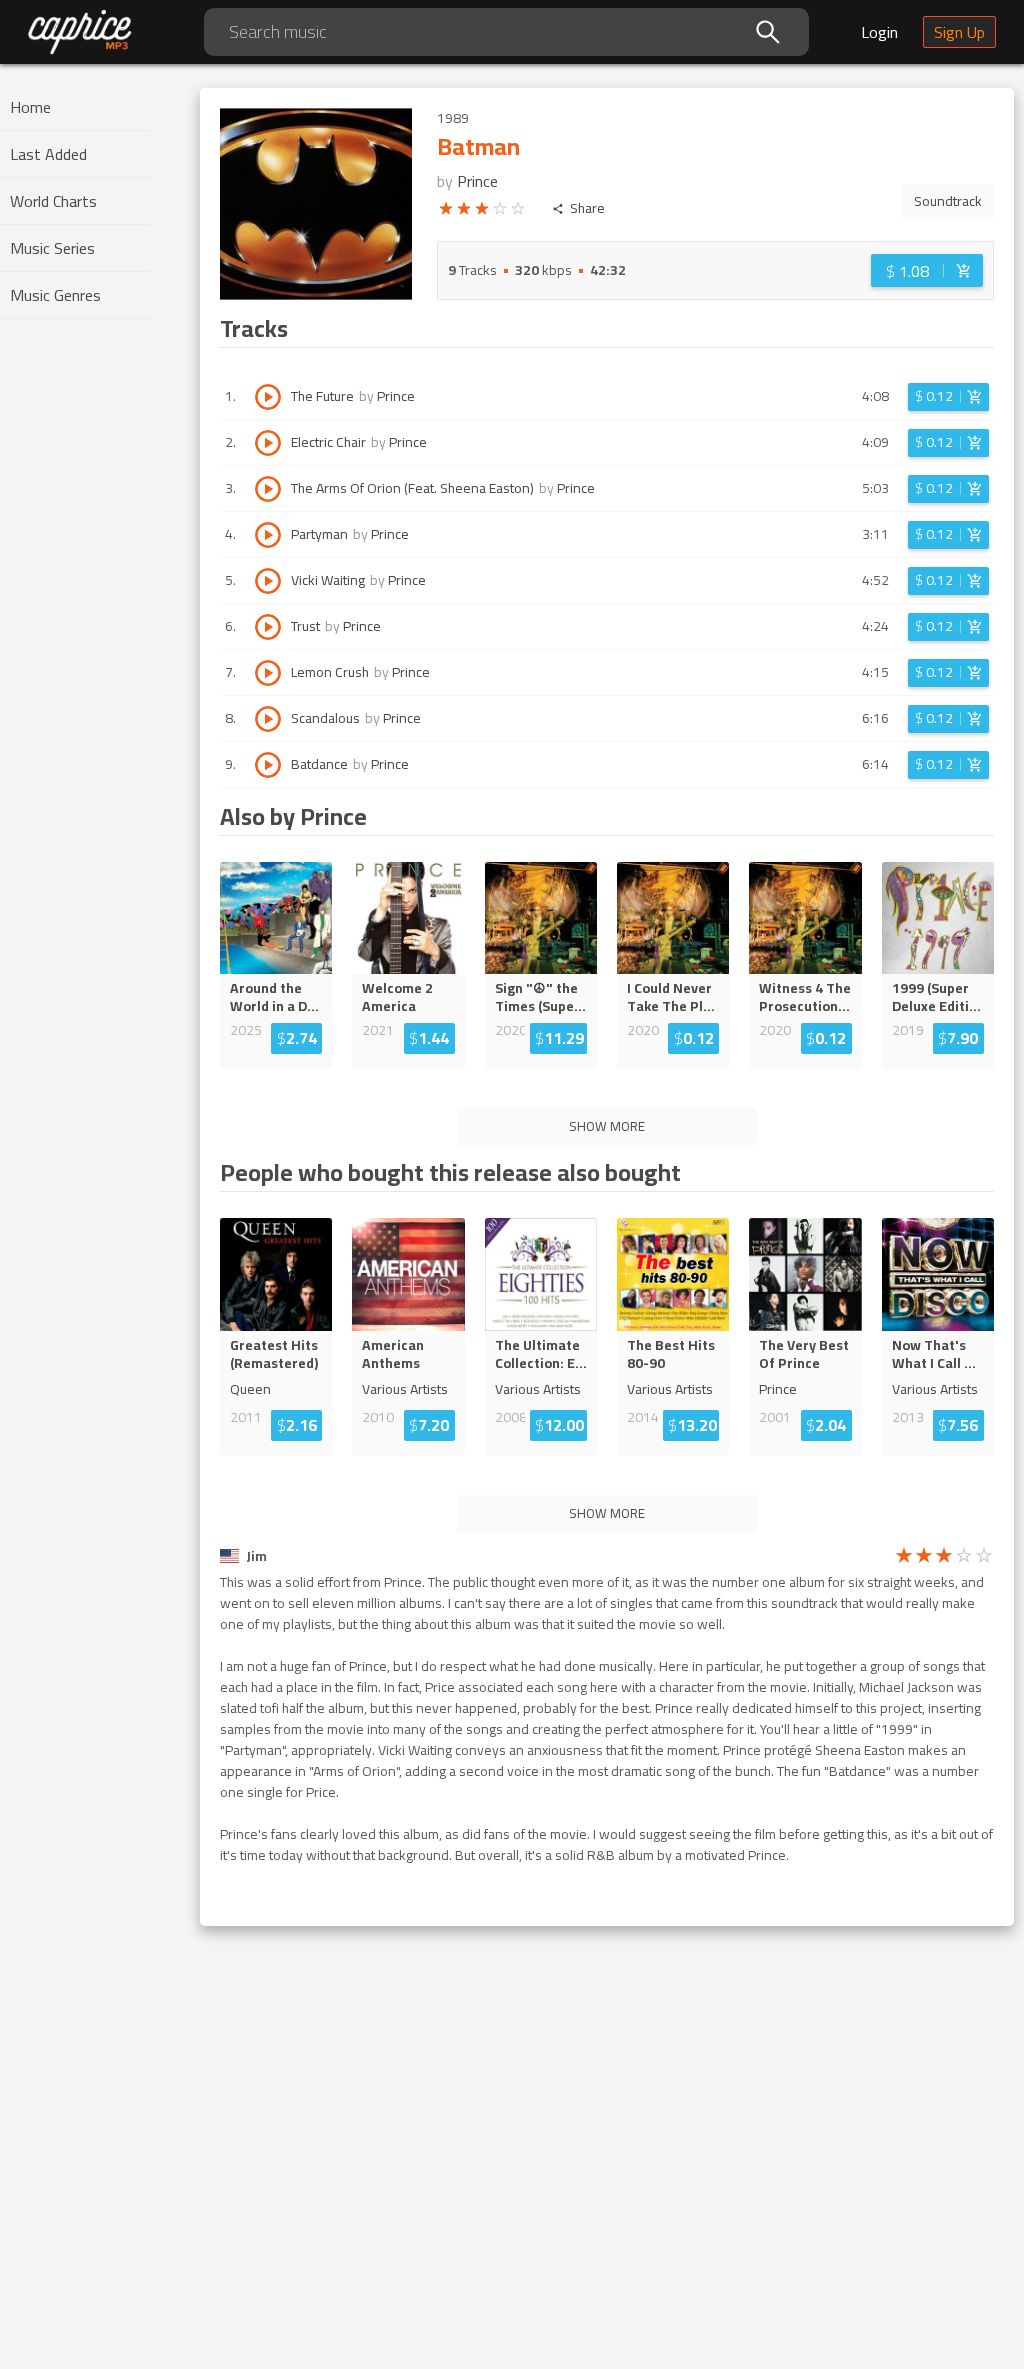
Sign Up (959, 32)
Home (30, 107)
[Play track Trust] (268, 627)
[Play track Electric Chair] (268, 443)
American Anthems (393, 1354)
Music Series (52, 248)
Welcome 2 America (397, 997)
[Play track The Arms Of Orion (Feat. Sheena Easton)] (268, 489)
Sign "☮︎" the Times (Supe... (540, 997)
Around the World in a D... (274, 997)
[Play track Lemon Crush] (268, 673)
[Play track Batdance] (268, 765)
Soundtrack (948, 201)
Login (879, 32)
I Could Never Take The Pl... (671, 997)
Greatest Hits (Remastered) (274, 1354)
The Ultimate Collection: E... (541, 1354)
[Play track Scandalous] (268, 719)
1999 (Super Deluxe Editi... (936, 997)
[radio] (446, 212)
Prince (477, 181)
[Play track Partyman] (268, 535)
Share (587, 208)
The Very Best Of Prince (804, 1354)
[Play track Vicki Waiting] (268, 581)
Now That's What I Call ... (934, 1354)
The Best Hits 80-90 (671, 1354)
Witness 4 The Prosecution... (805, 997)
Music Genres (55, 295)
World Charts (53, 201)
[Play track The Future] (268, 397)
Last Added (48, 154)
